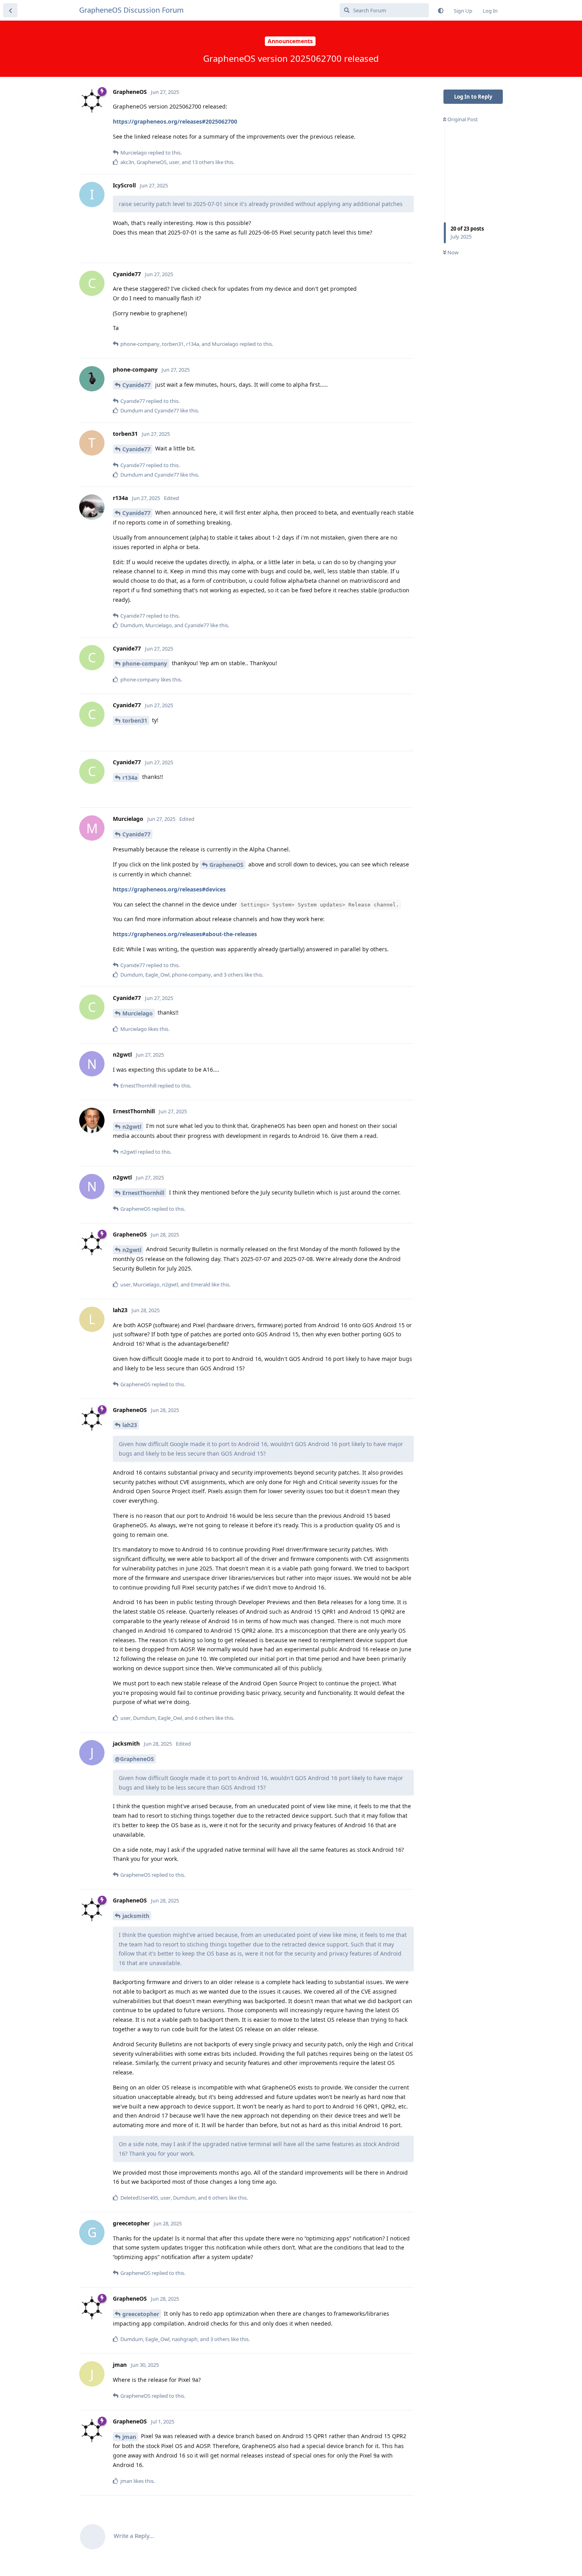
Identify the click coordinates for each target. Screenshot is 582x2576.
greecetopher (141, 2314)
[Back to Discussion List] (10, 10)
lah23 (130, 1425)
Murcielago (138, 1013)
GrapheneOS (226, 865)
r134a (130, 778)
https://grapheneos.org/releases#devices (169, 889)
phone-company (145, 663)
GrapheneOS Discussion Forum (131, 10)
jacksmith (136, 1916)
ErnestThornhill (143, 1193)
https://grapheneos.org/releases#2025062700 (175, 121)
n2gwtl (132, 1127)
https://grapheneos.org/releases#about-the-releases (185, 934)
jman (129, 2437)
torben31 (135, 720)
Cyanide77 (136, 385)
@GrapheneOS (134, 1759)
